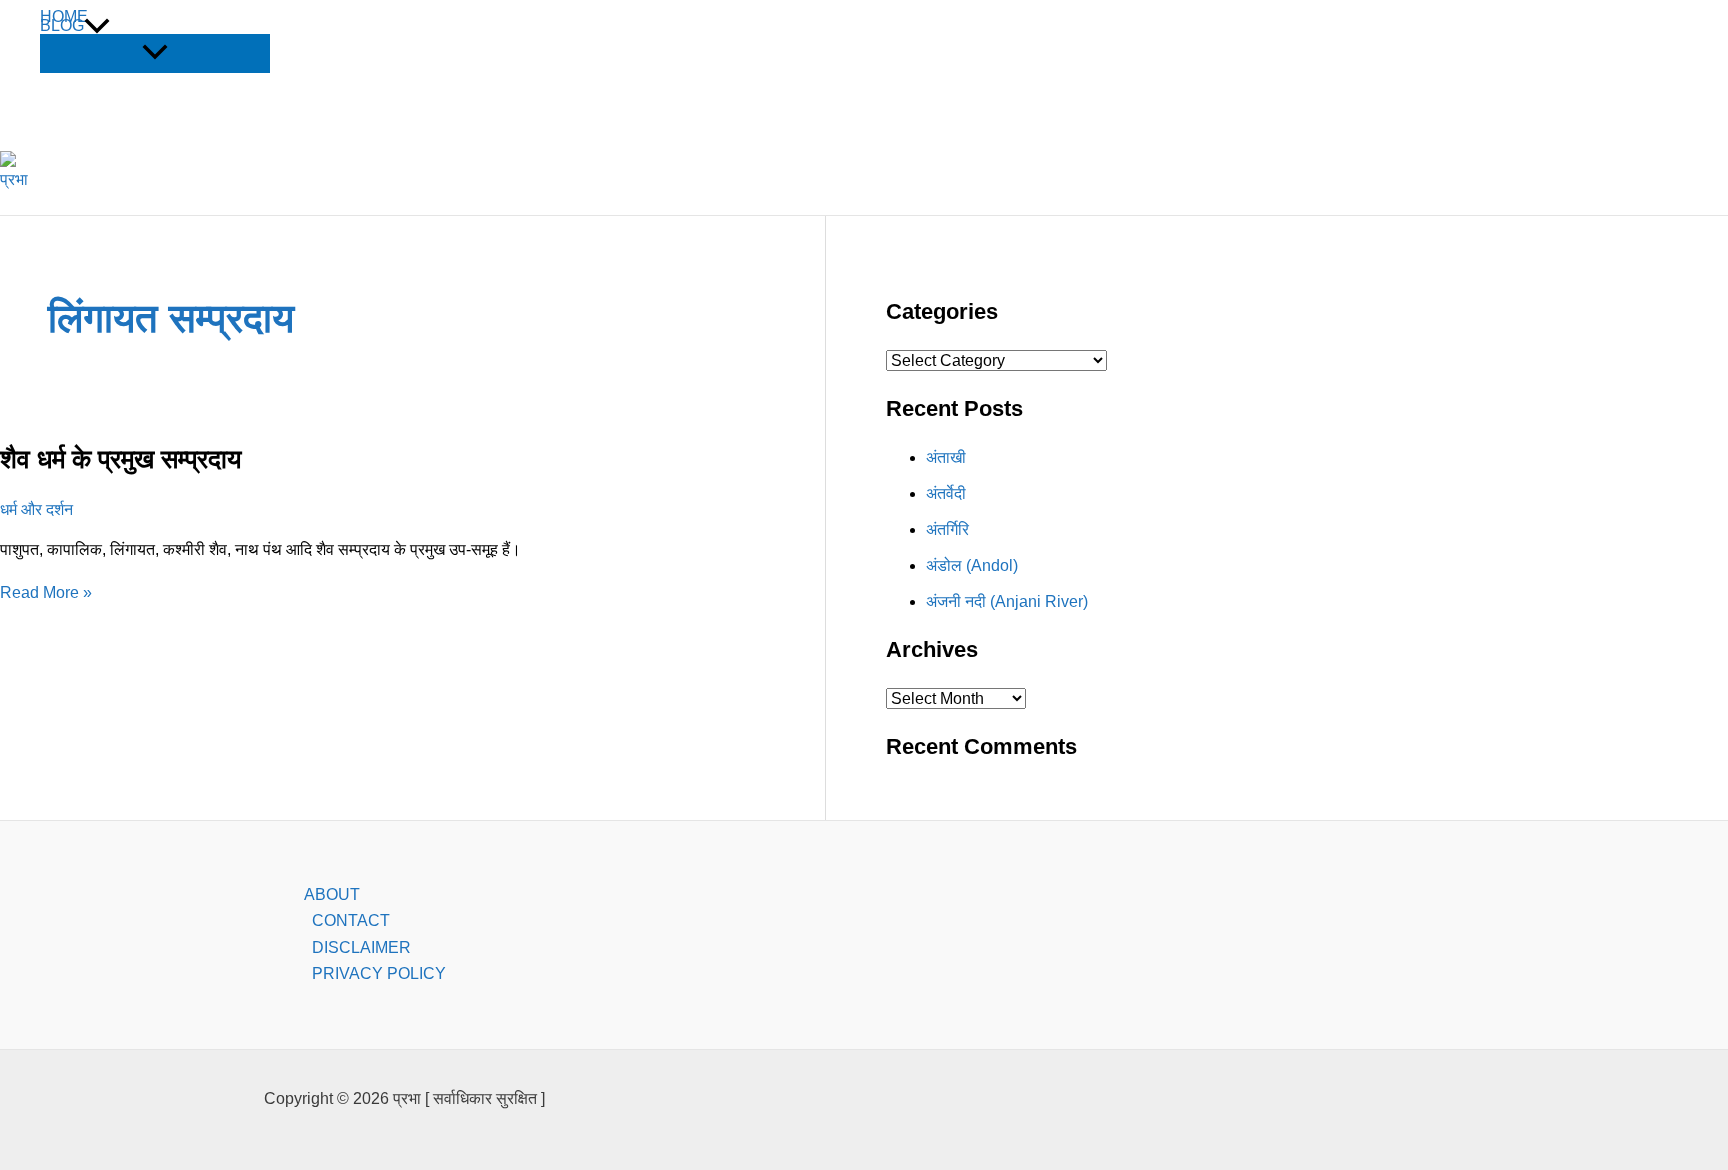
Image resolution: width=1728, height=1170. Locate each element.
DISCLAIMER (361, 947)
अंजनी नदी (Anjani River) (1007, 601)
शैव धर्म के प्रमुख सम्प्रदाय (120, 459)
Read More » (46, 592)
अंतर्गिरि (947, 529)
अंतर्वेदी (946, 493)
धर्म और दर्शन (36, 509)
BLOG (62, 26)
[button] (97, 26)
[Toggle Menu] (155, 53)
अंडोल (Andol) (972, 565)
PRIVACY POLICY (379, 973)
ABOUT (332, 894)
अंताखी (946, 457)
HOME (64, 17)
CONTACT (351, 920)
